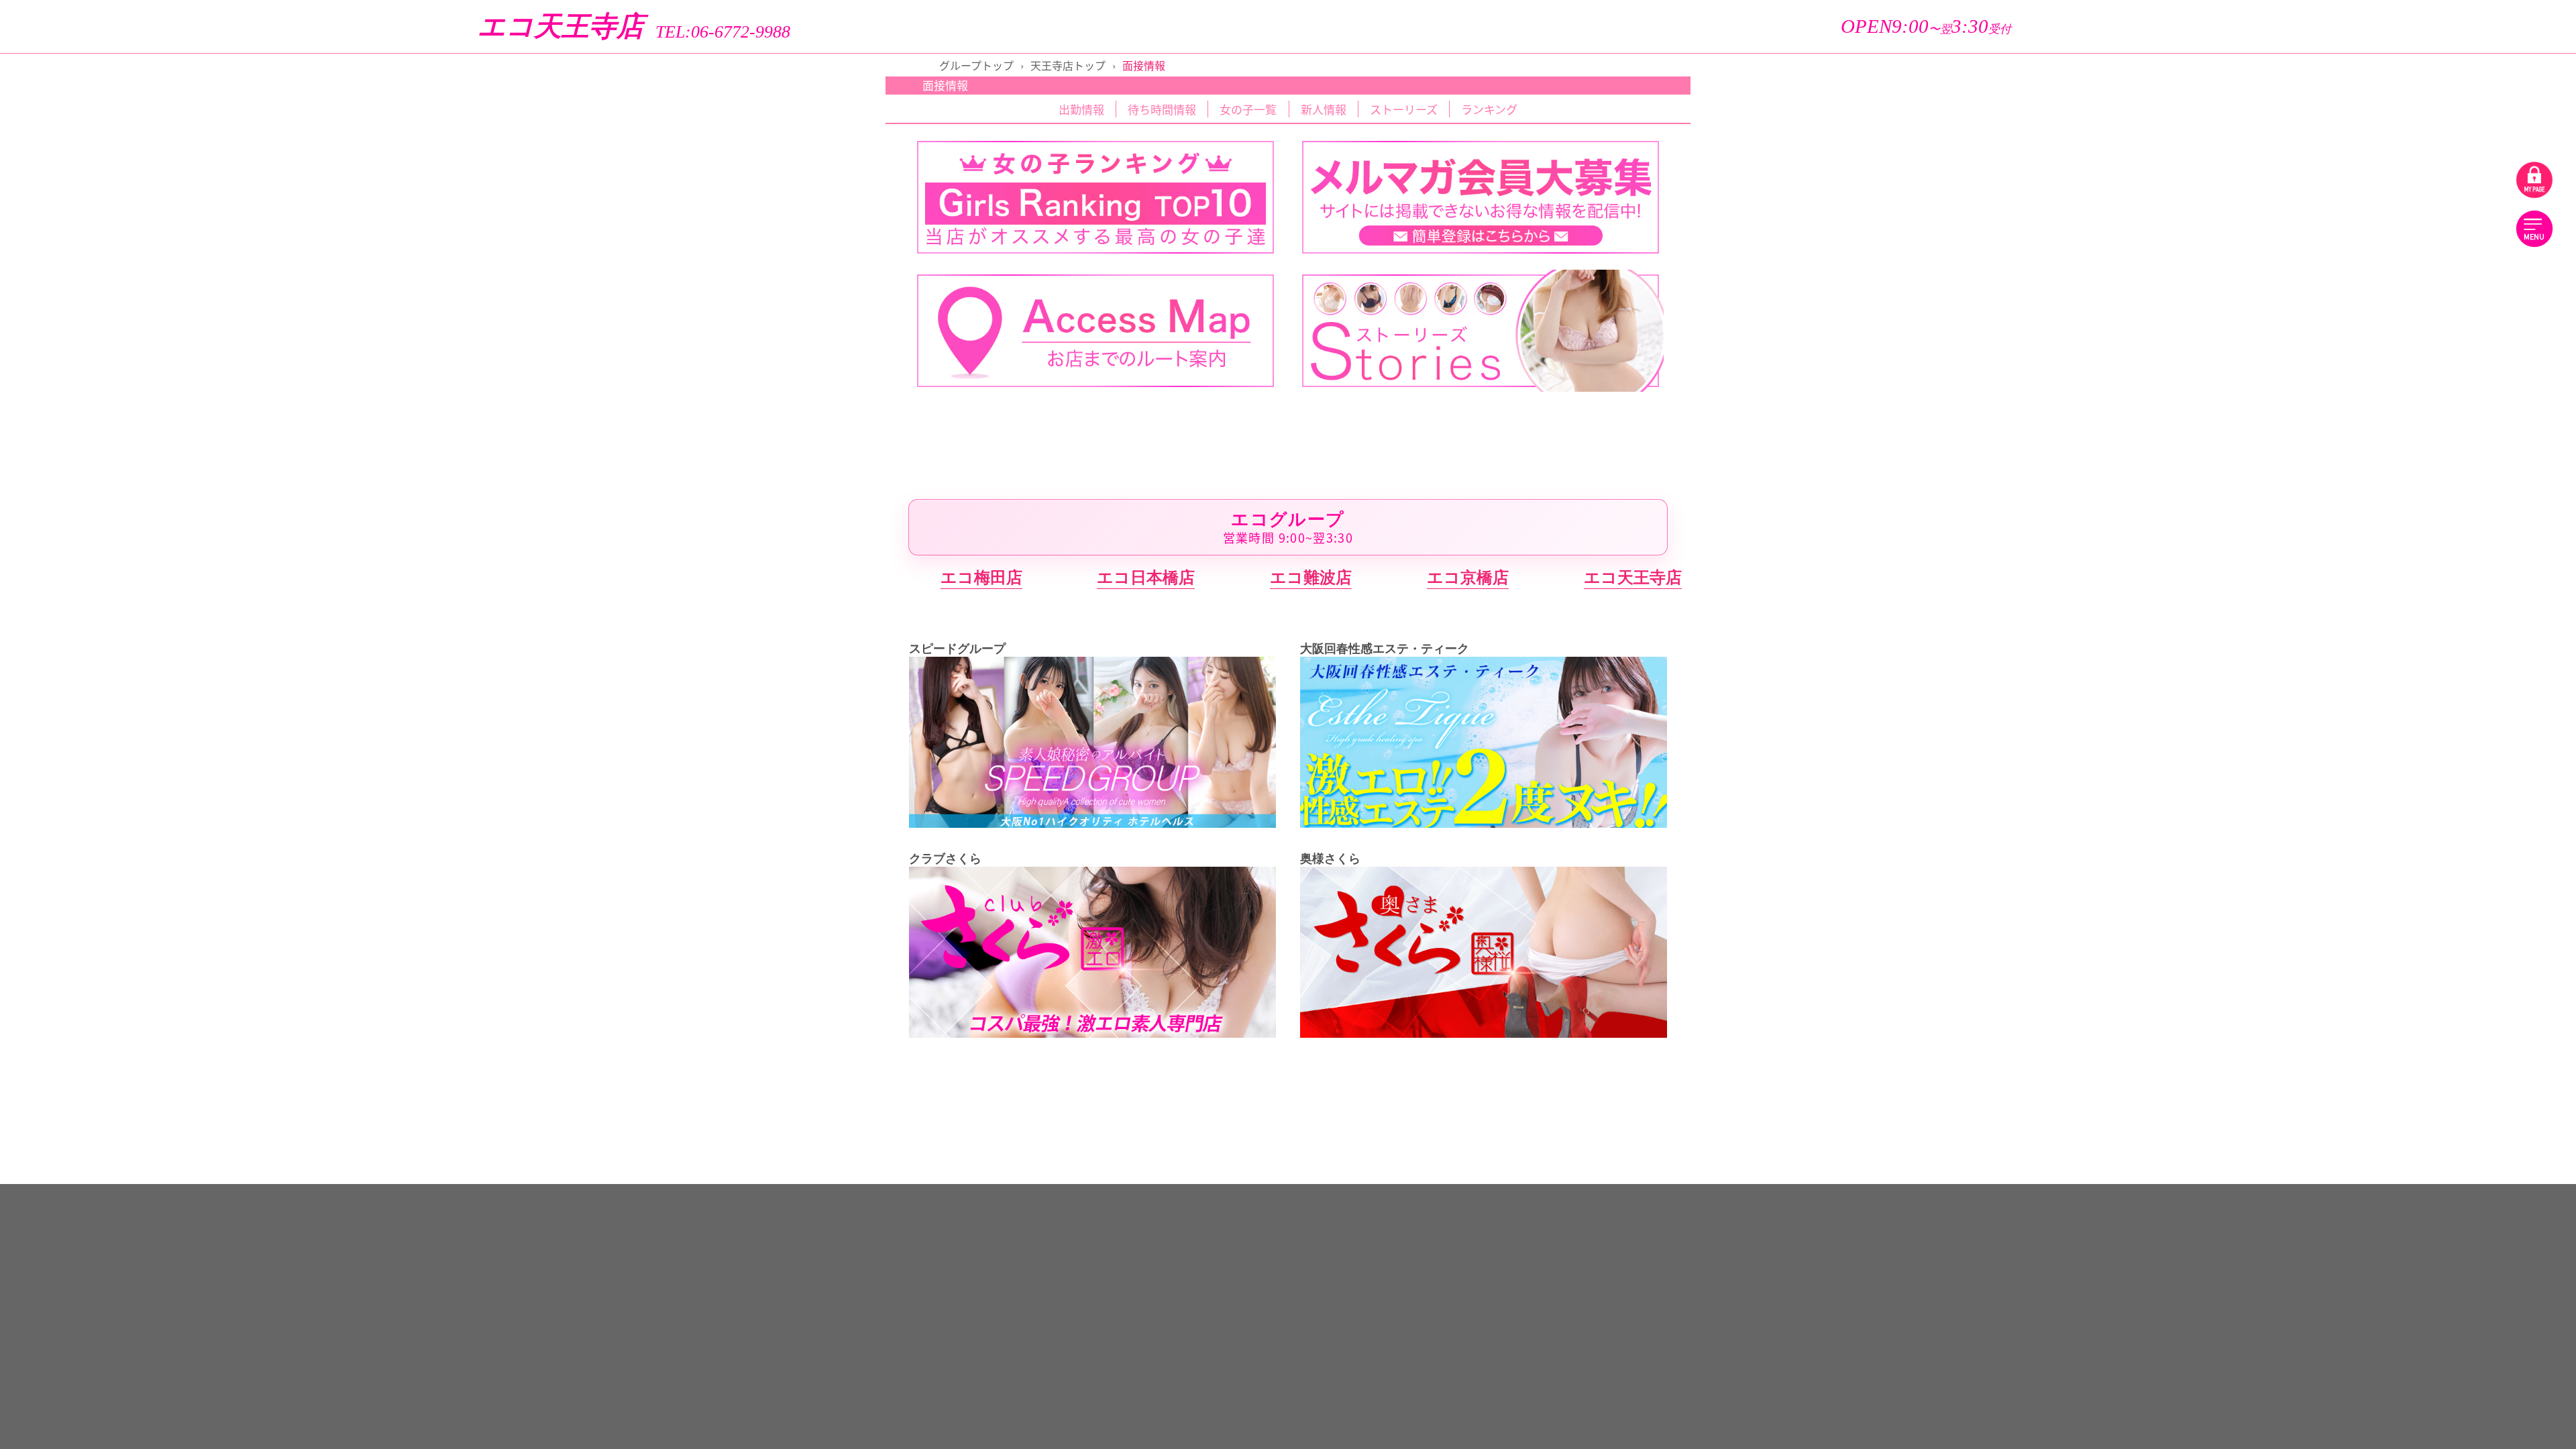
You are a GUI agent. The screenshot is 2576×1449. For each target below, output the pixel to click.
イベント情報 (2470, 204)
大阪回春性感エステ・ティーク (2375, 837)
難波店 (2285, 590)
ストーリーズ (2470, 89)
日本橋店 (2465, 590)
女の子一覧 (2280, 127)
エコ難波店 (1311, 577)
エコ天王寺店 (561, 26)
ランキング (2279, 204)
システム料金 (2470, 261)
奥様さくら (2375, 1086)
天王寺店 (2285, 631)
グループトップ (976, 65)
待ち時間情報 (2279, 166)
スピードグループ (2375, 692)
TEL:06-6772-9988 (723, 32)
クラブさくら (2375, 941)
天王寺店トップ (1068, 65)
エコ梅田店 (981, 577)
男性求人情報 (2470, 376)
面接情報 (2279, 337)
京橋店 (2464, 547)
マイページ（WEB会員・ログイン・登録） (2375, 415)
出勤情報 (2470, 127)
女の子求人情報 (2280, 376)
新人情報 (2470, 166)
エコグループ (2375, 506)
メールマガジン (2470, 337)
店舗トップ (2280, 89)
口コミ (2280, 299)
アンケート (2470, 299)
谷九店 (2285, 879)
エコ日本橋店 (1146, 577)
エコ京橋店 (1468, 577)
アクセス (2280, 261)
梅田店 (2285, 547)
